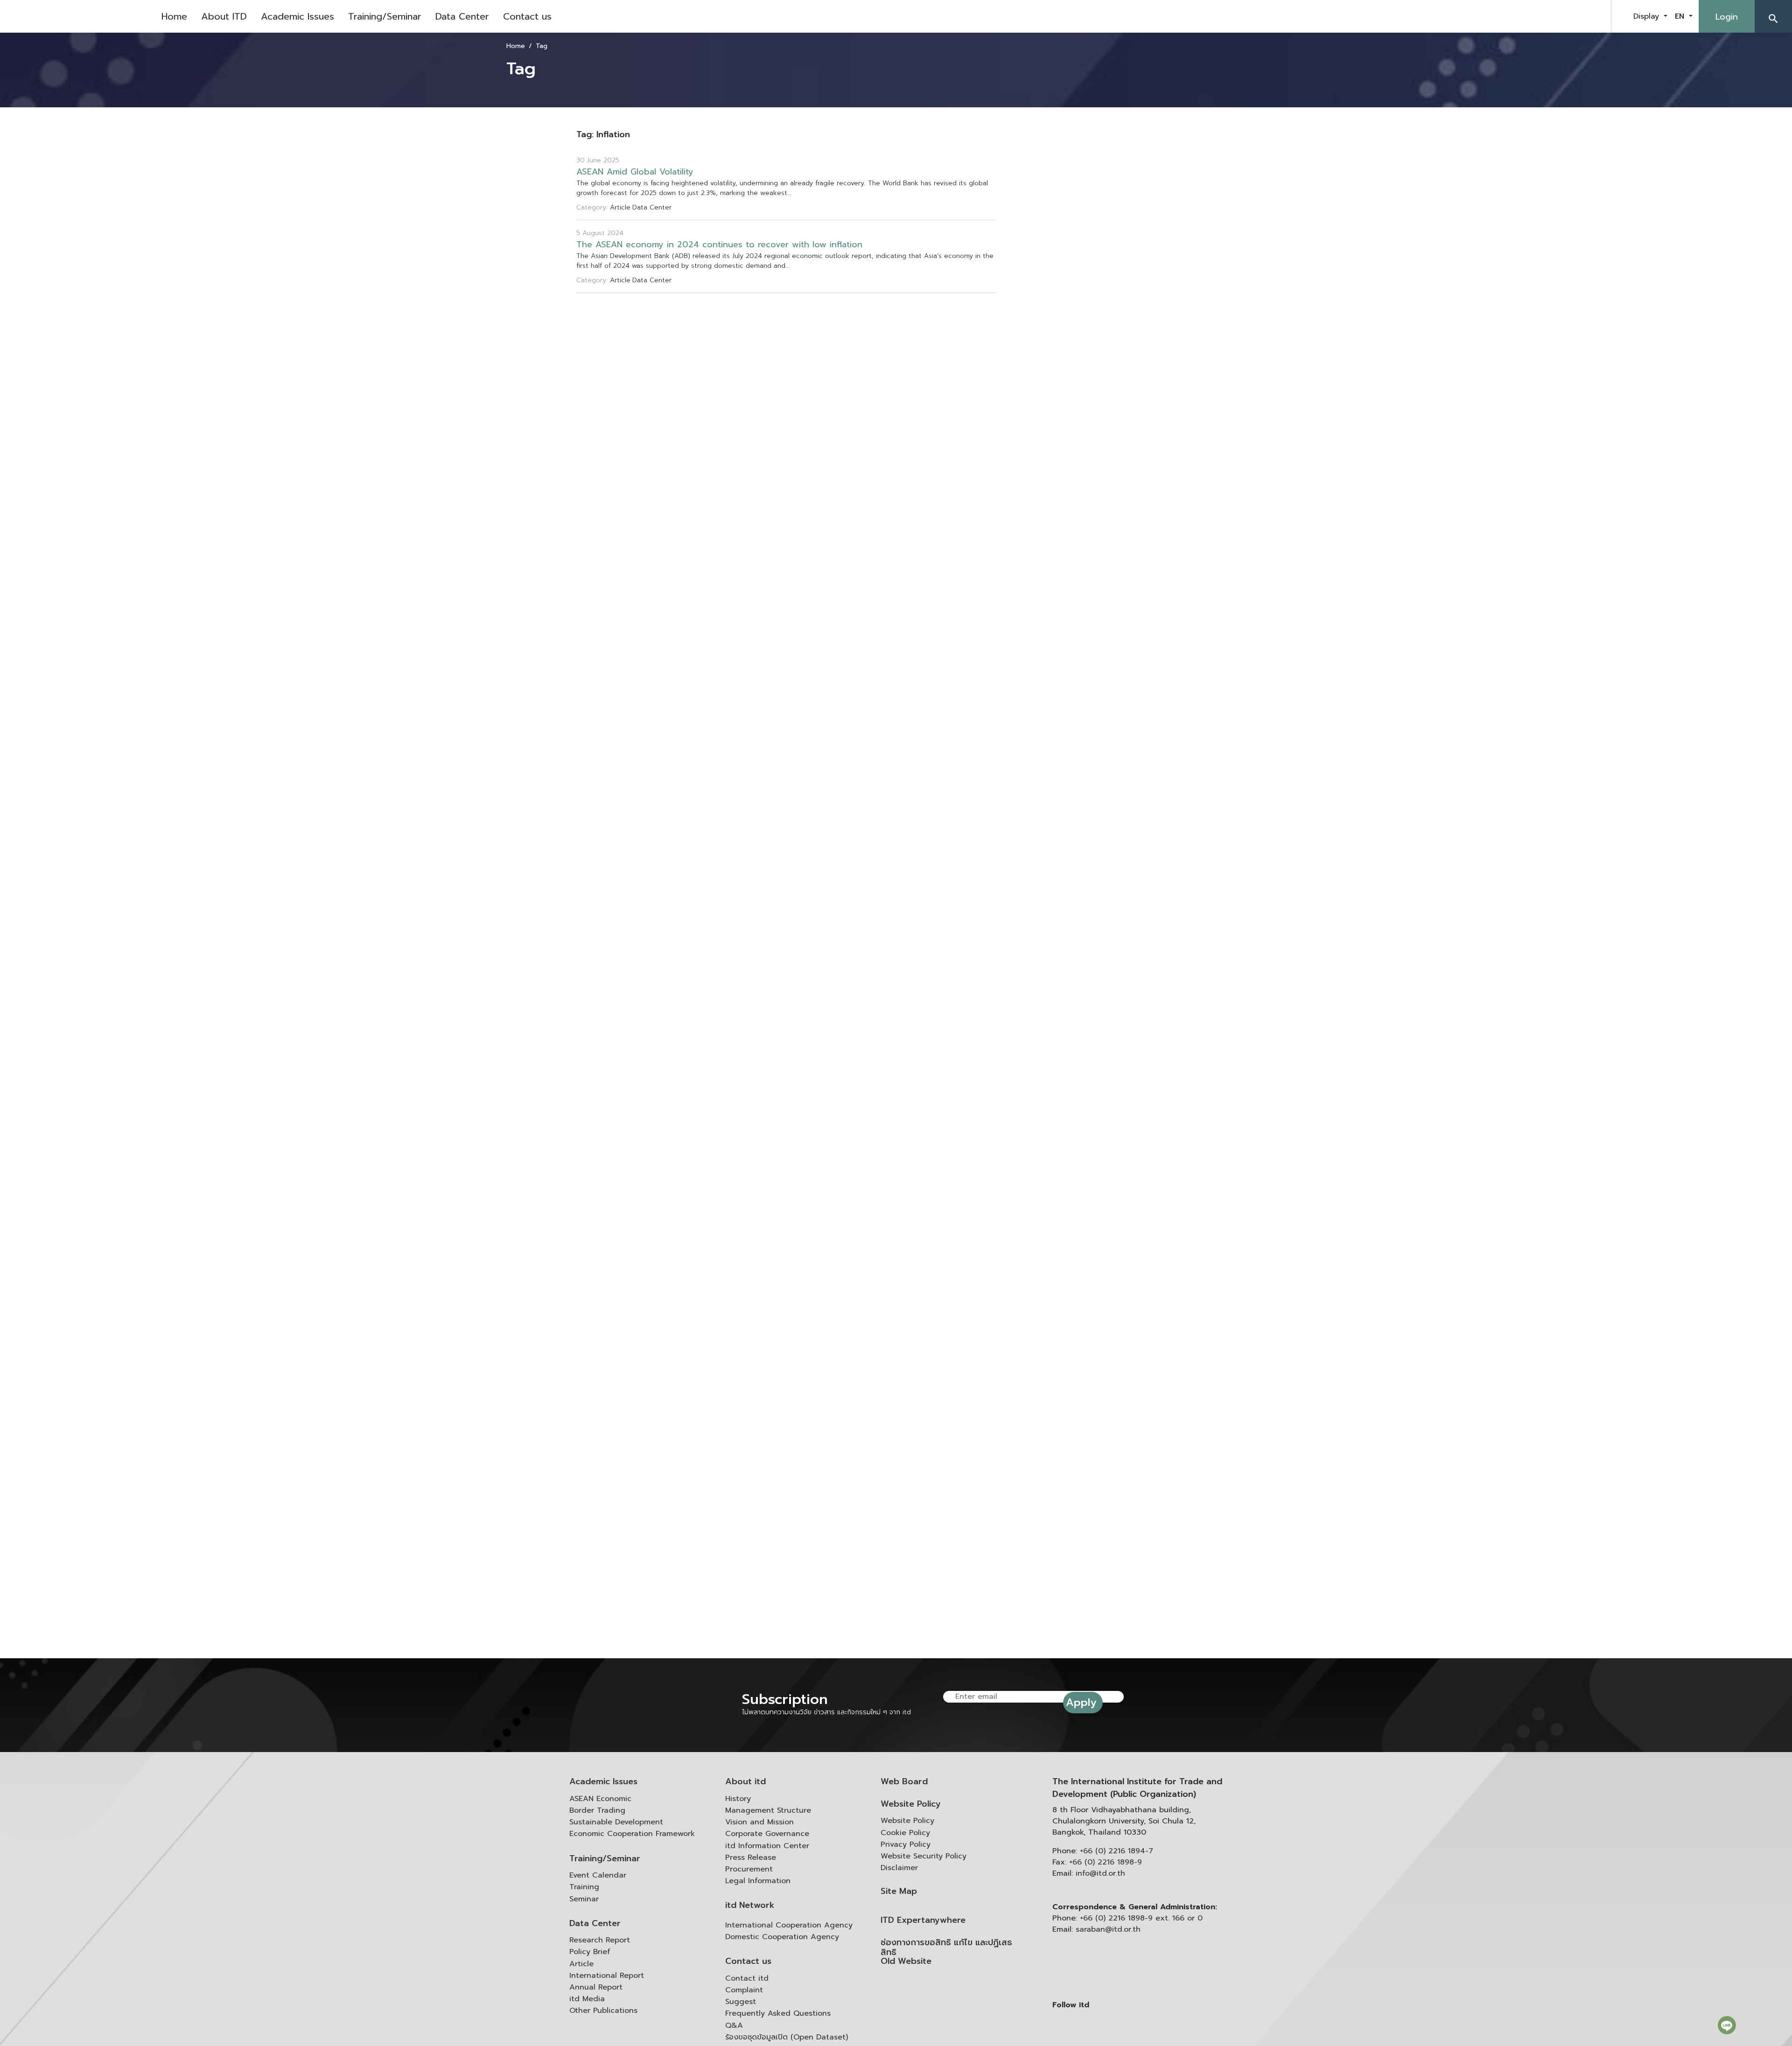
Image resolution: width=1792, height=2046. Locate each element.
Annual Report (596, 1987)
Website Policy (911, 1804)
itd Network (750, 1905)
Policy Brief (590, 1952)
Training (584, 1887)
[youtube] (1570, 16)
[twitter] (1593, 16)
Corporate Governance (767, 1834)
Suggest (741, 2002)
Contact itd (747, 1978)
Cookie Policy (905, 1833)
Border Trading (597, 1810)
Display (1648, 16)
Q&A (734, 2025)
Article (581, 1964)
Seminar (584, 1899)
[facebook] (1547, 16)
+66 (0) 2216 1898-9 (1106, 1862)
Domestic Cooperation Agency (782, 1937)
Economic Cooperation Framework (632, 1834)
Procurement (749, 1869)
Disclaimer (899, 1868)
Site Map (899, 1891)
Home (174, 16)
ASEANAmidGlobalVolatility (635, 172)
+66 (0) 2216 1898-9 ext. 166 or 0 (1141, 1918)
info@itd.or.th (1100, 1873)
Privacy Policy (906, 1844)
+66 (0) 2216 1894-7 (1116, 1851)
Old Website (906, 1961)
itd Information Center (767, 1846)
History (738, 1799)
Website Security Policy (924, 1856)
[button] (1773, 16)
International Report (607, 1976)
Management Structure (768, 1810)
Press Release (751, 1857)
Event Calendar (598, 1875)
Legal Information (758, 1881)
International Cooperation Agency (789, 1925)
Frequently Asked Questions (778, 2013)
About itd (745, 1782)
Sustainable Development (616, 1822)
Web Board (904, 1782)
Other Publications (603, 2011)
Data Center (462, 16)
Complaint (744, 1990)
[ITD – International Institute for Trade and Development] (77, 16)
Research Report (600, 1940)
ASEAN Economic (600, 1799)
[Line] (1727, 2025)
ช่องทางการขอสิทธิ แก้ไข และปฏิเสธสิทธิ (946, 1948)
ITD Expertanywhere (923, 1920)
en (1681, 16)
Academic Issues (297, 16)
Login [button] (1727, 17)
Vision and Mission (759, 1822)
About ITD (224, 16)
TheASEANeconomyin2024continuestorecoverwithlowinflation (719, 245)
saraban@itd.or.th (1108, 1929)
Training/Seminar (385, 16)
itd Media (587, 1999)
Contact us (527, 16)
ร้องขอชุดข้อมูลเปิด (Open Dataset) (787, 2037)
